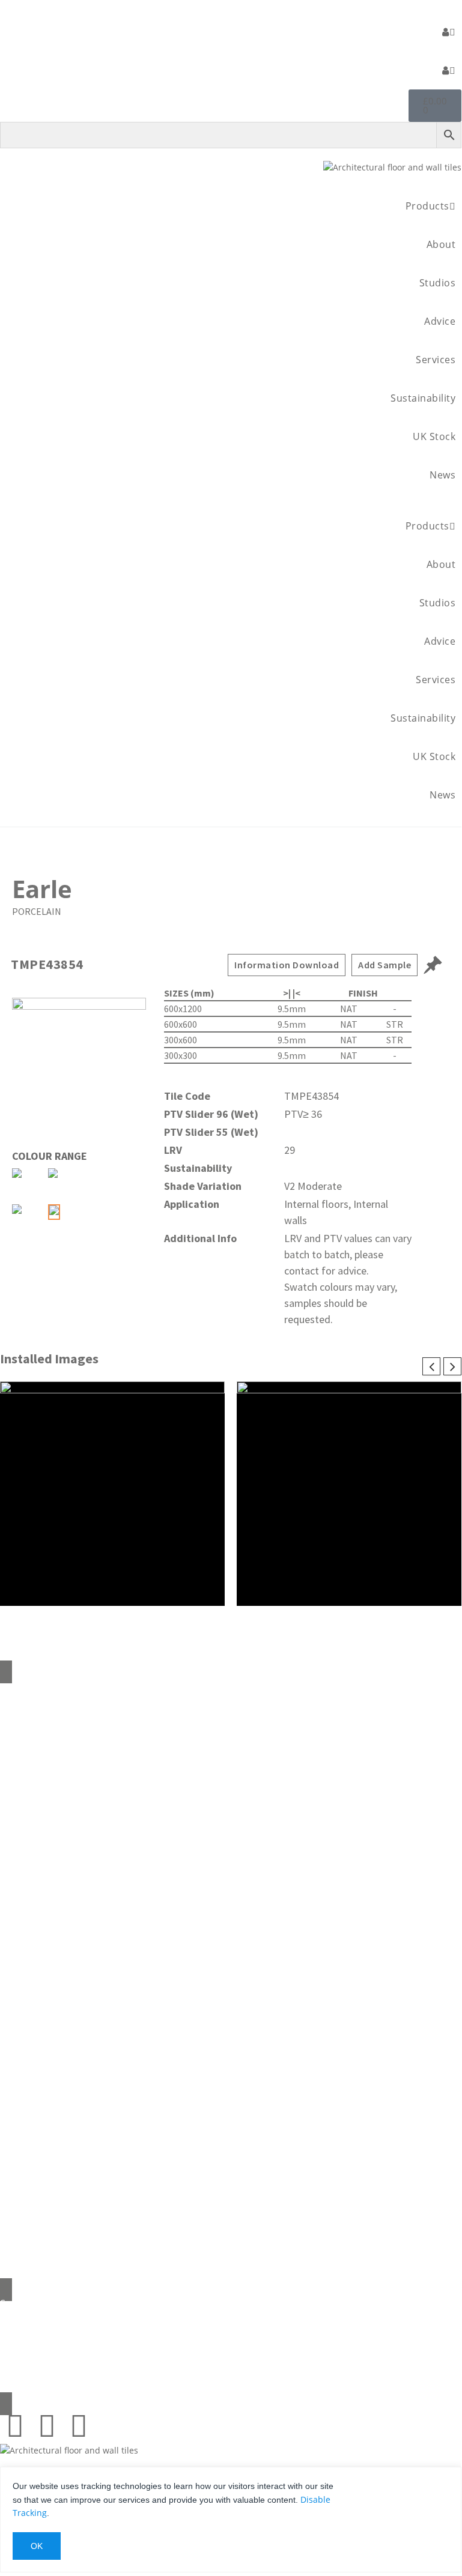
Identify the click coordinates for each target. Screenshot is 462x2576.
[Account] (449, 32)
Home (231, 1691)
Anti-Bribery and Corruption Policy (231, 1943)
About (441, 244)
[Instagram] (47, 2425)
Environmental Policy (231, 1867)
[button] (231, 500)
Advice (440, 321)
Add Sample (384, 965)
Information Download (287, 965)
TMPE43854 (47, 964)
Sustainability (423, 398)
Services (436, 360)
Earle (42, 889)
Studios (438, 283)
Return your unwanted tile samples (231, 1817)
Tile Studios (231, 1792)
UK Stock (434, 436)
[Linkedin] (79, 2425)
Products (427, 206)
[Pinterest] (15, 2425)
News (442, 475)
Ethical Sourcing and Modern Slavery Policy (231, 1893)
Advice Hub (231, 1766)
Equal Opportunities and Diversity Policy (231, 1918)
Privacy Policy (231, 1968)
